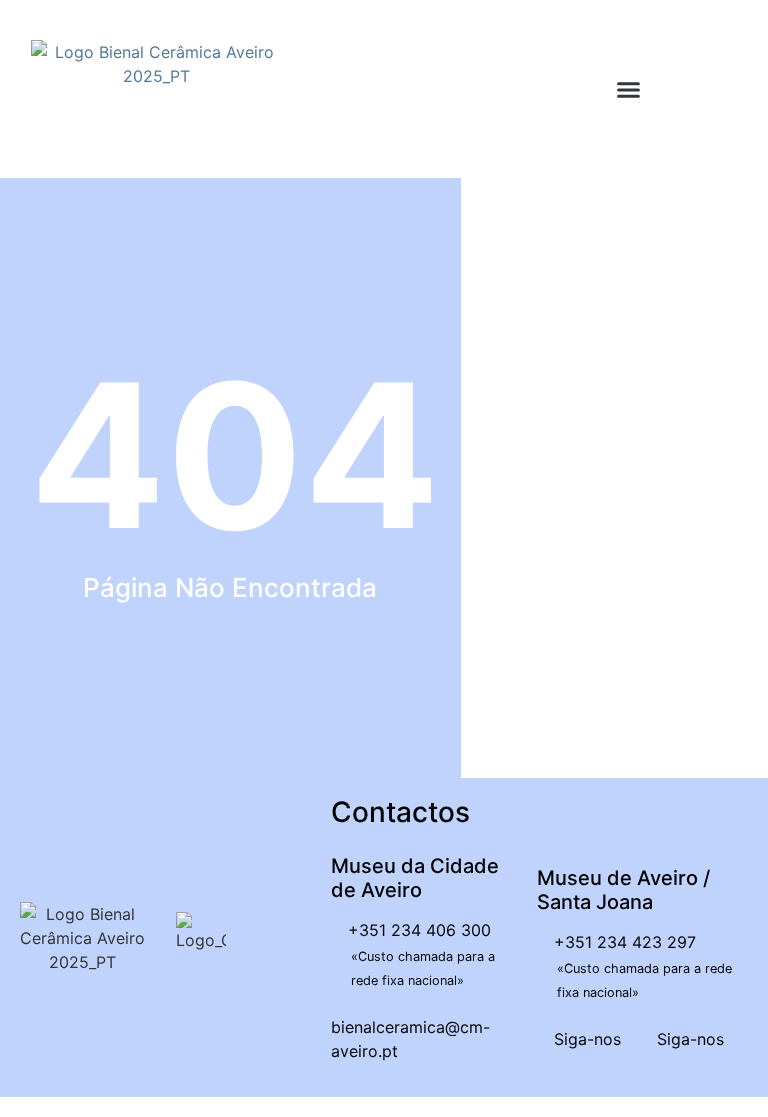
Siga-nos (585, 1039)
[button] (629, 90)
